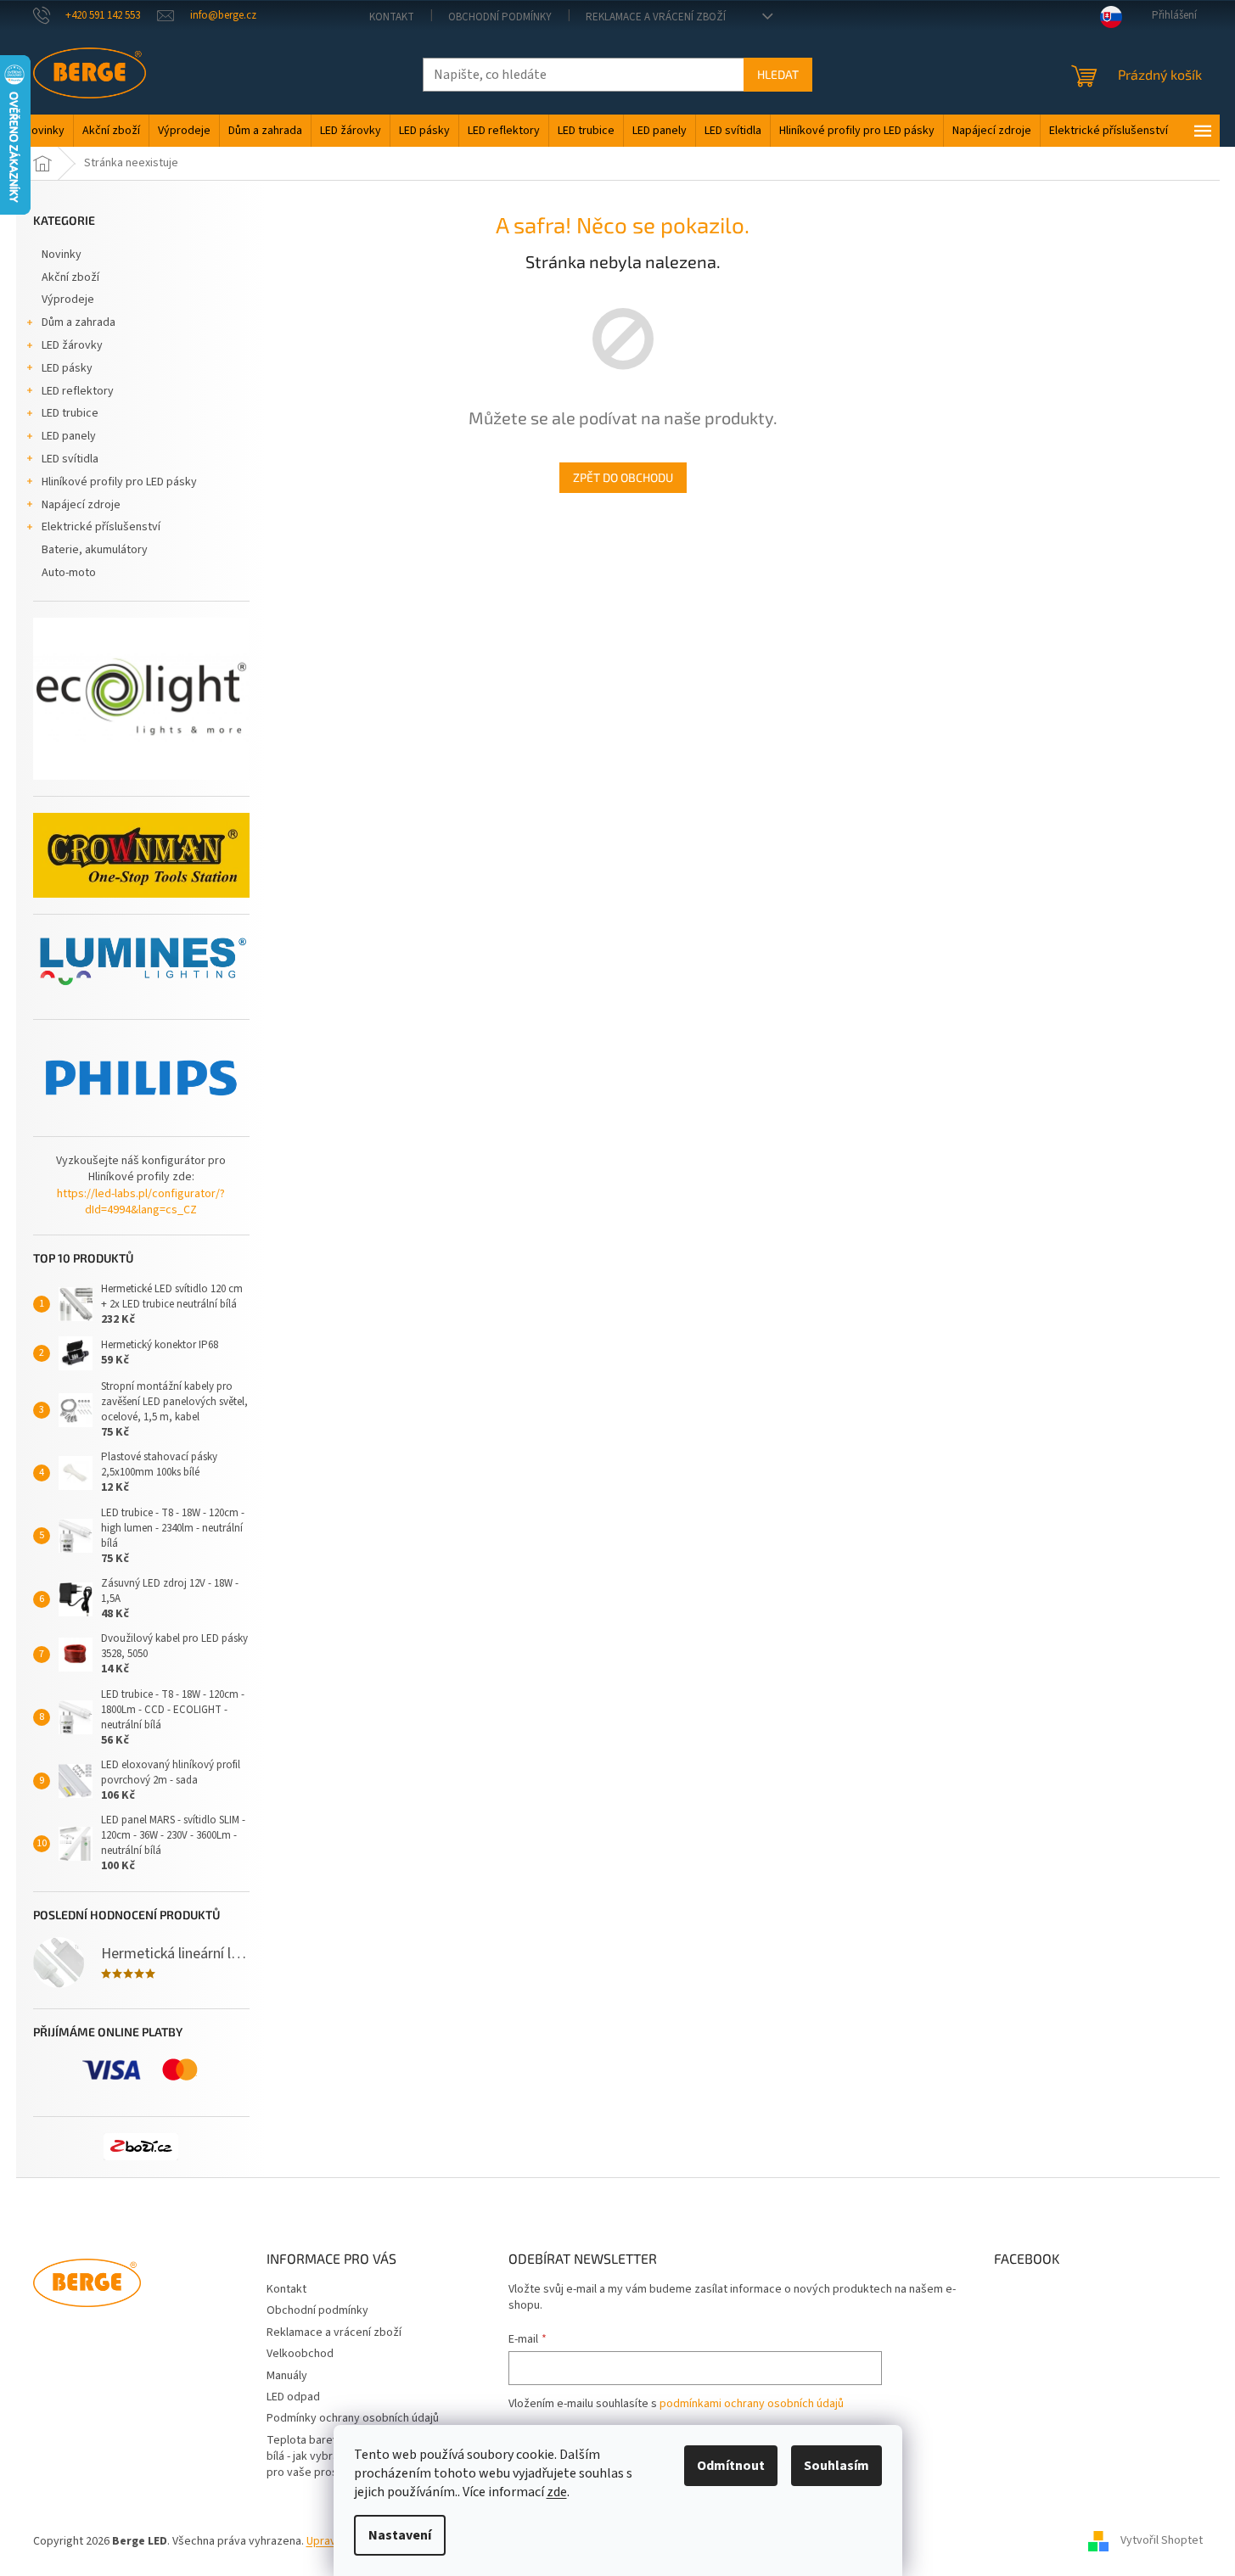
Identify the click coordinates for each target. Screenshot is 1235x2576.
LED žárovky (72, 345)
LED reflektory (78, 391)
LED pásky (67, 368)
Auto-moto (69, 573)
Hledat (778, 74)
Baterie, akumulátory (95, 550)
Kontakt (392, 17)
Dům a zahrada (79, 322)
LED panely (69, 436)
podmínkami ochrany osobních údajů (752, 2404)
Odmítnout (731, 2466)
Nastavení (400, 2535)
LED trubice (70, 413)
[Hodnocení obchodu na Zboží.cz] (141, 2147)
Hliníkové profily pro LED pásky (119, 482)
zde (557, 2492)
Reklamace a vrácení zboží (656, 17)
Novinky (62, 255)
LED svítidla (70, 459)
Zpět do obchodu (623, 477)
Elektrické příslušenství (101, 527)
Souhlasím (836, 2466)
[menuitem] (45, 131)
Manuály (287, 2376)
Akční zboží (70, 277)
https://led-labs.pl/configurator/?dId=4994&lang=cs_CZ (141, 1202)
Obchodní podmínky (500, 17)
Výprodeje (68, 300)
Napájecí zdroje (81, 505)
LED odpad (293, 2397)
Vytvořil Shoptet (1162, 2541)
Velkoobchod (300, 2354)
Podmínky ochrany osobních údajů (353, 2418)
